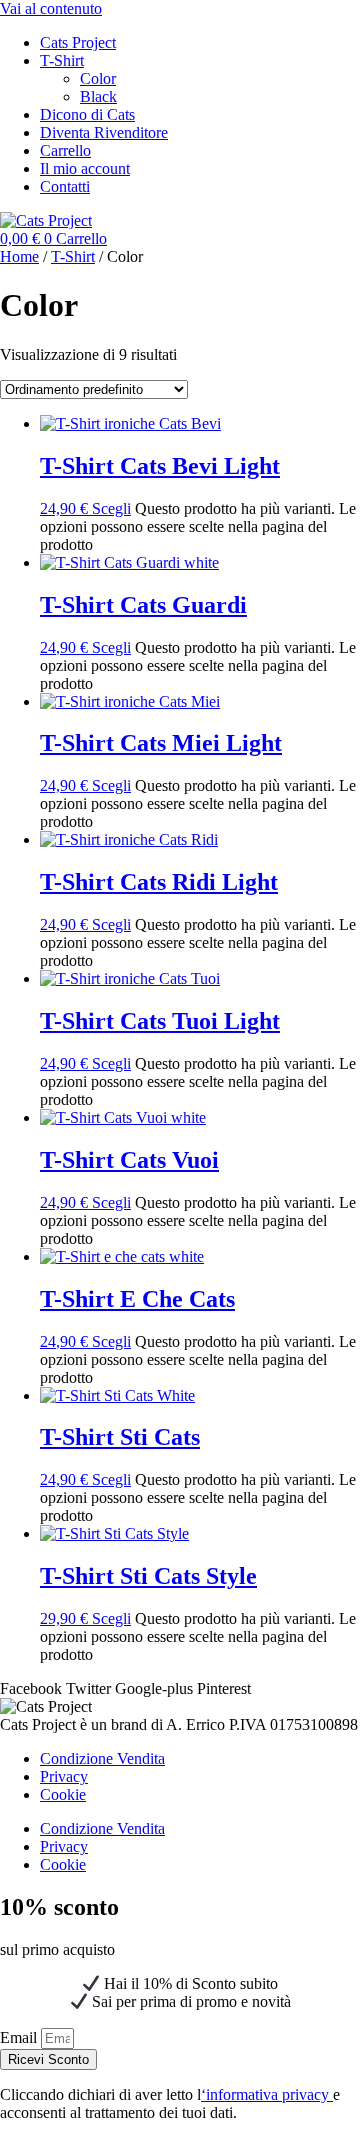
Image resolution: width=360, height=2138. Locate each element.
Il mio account (85, 168)
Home (19, 256)
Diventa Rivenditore (104, 132)
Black (98, 96)
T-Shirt (62, 60)
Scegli (111, 508)
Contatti (65, 186)
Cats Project (78, 42)
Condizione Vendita (102, 1758)
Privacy (64, 1776)
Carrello (65, 150)
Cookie (63, 1794)
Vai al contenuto (51, 8)
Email (20, 2037)
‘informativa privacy (267, 2094)
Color (98, 78)
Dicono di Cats (87, 114)
